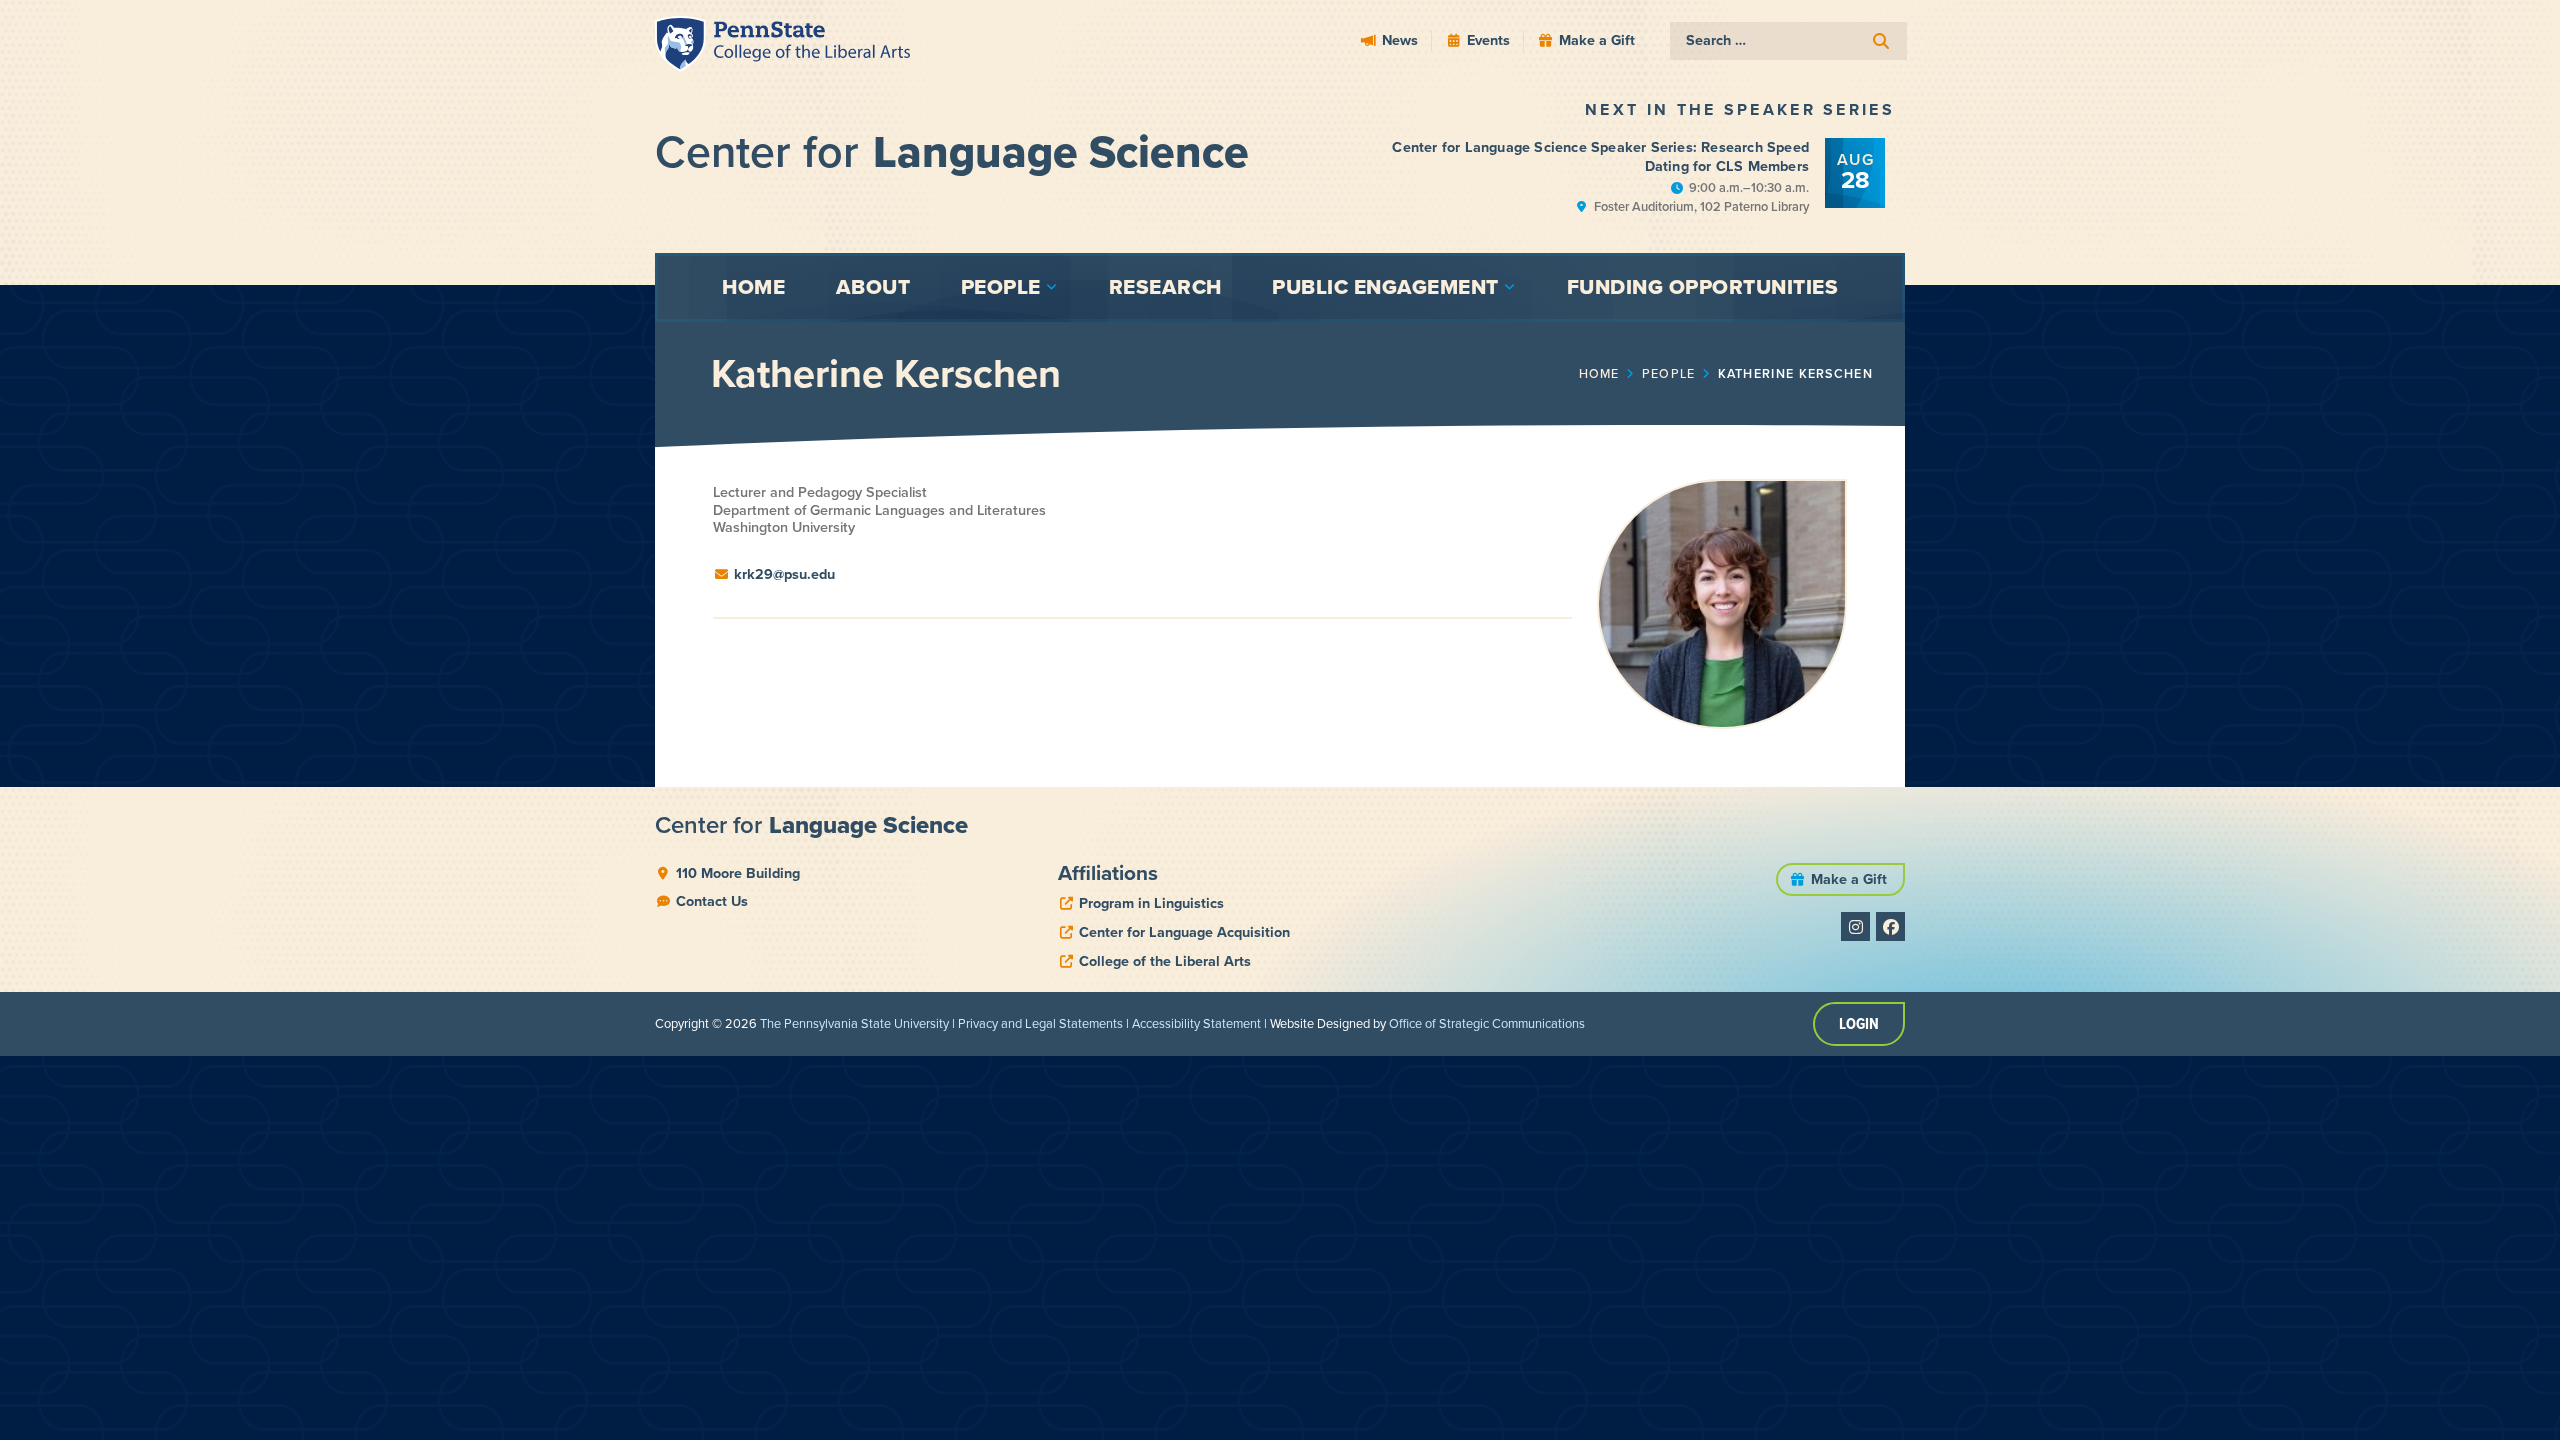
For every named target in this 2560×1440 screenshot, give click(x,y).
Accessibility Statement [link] (1196, 1023)
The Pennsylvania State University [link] (854, 1023)
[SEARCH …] (1788, 41)
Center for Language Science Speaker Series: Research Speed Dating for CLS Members (1600, 156)
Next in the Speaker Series (1740, 109)
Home (1599, 374)
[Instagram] (1855, 926)
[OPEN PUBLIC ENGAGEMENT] (1510, 287)
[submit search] (1881, 41)
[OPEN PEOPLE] (1052, 287)
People (1669, 374)
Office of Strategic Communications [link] (1487, 1023)
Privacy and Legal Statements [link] (1040, 1023)
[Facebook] (1890, 926)
